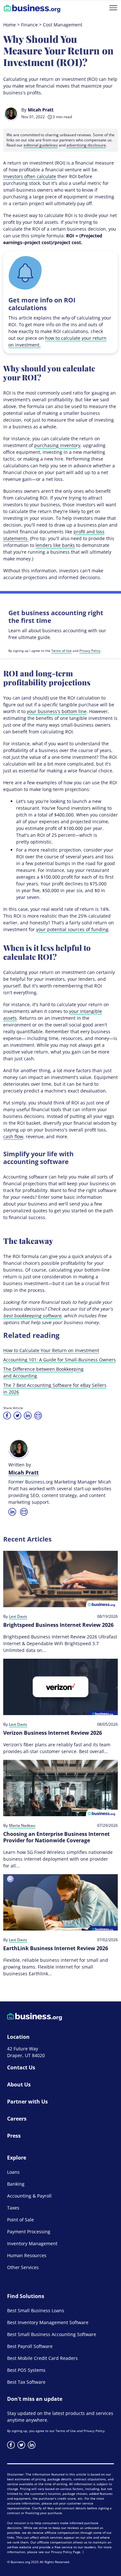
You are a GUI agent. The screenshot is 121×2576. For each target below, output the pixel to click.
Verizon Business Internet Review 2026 (53, 1733)
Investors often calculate (30, 176)
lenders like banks (55, 545)
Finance (29, 25)
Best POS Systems (26, 2370)
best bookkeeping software (32, 1316)
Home (10, 25)
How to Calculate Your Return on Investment (51, 1350)
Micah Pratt (41, 110)
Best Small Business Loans (36, 2310)
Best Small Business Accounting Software (52, 2334)
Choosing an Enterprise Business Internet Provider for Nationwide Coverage (56, 1837)
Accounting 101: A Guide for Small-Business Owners (60, 1360)
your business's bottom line (57, 711)
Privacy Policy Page (66, 2552)
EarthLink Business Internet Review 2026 (56, 1948)
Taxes (13, 2208)
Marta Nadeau (22, 1826)
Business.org (20, 2562)
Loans (13, 2172)
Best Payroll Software (30, 2346)
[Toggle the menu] (113, 8)
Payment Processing (29, 2232)
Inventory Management (32, 2243)
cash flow (13, 1136)
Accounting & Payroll (29, 2196)
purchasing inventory (57, 445)
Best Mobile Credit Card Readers (42, 2358)
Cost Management (63, 25)
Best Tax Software (26, 2382)
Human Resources (27, 2255)
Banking (16, 2184)
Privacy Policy (90, 651)
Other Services (23, 2267)
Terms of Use (61, 651)
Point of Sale (20, 2220)
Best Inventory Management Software (48, 2322)
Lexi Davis (18, 1617)
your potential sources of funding (72, 929)
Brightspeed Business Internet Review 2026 (58, 1625)
